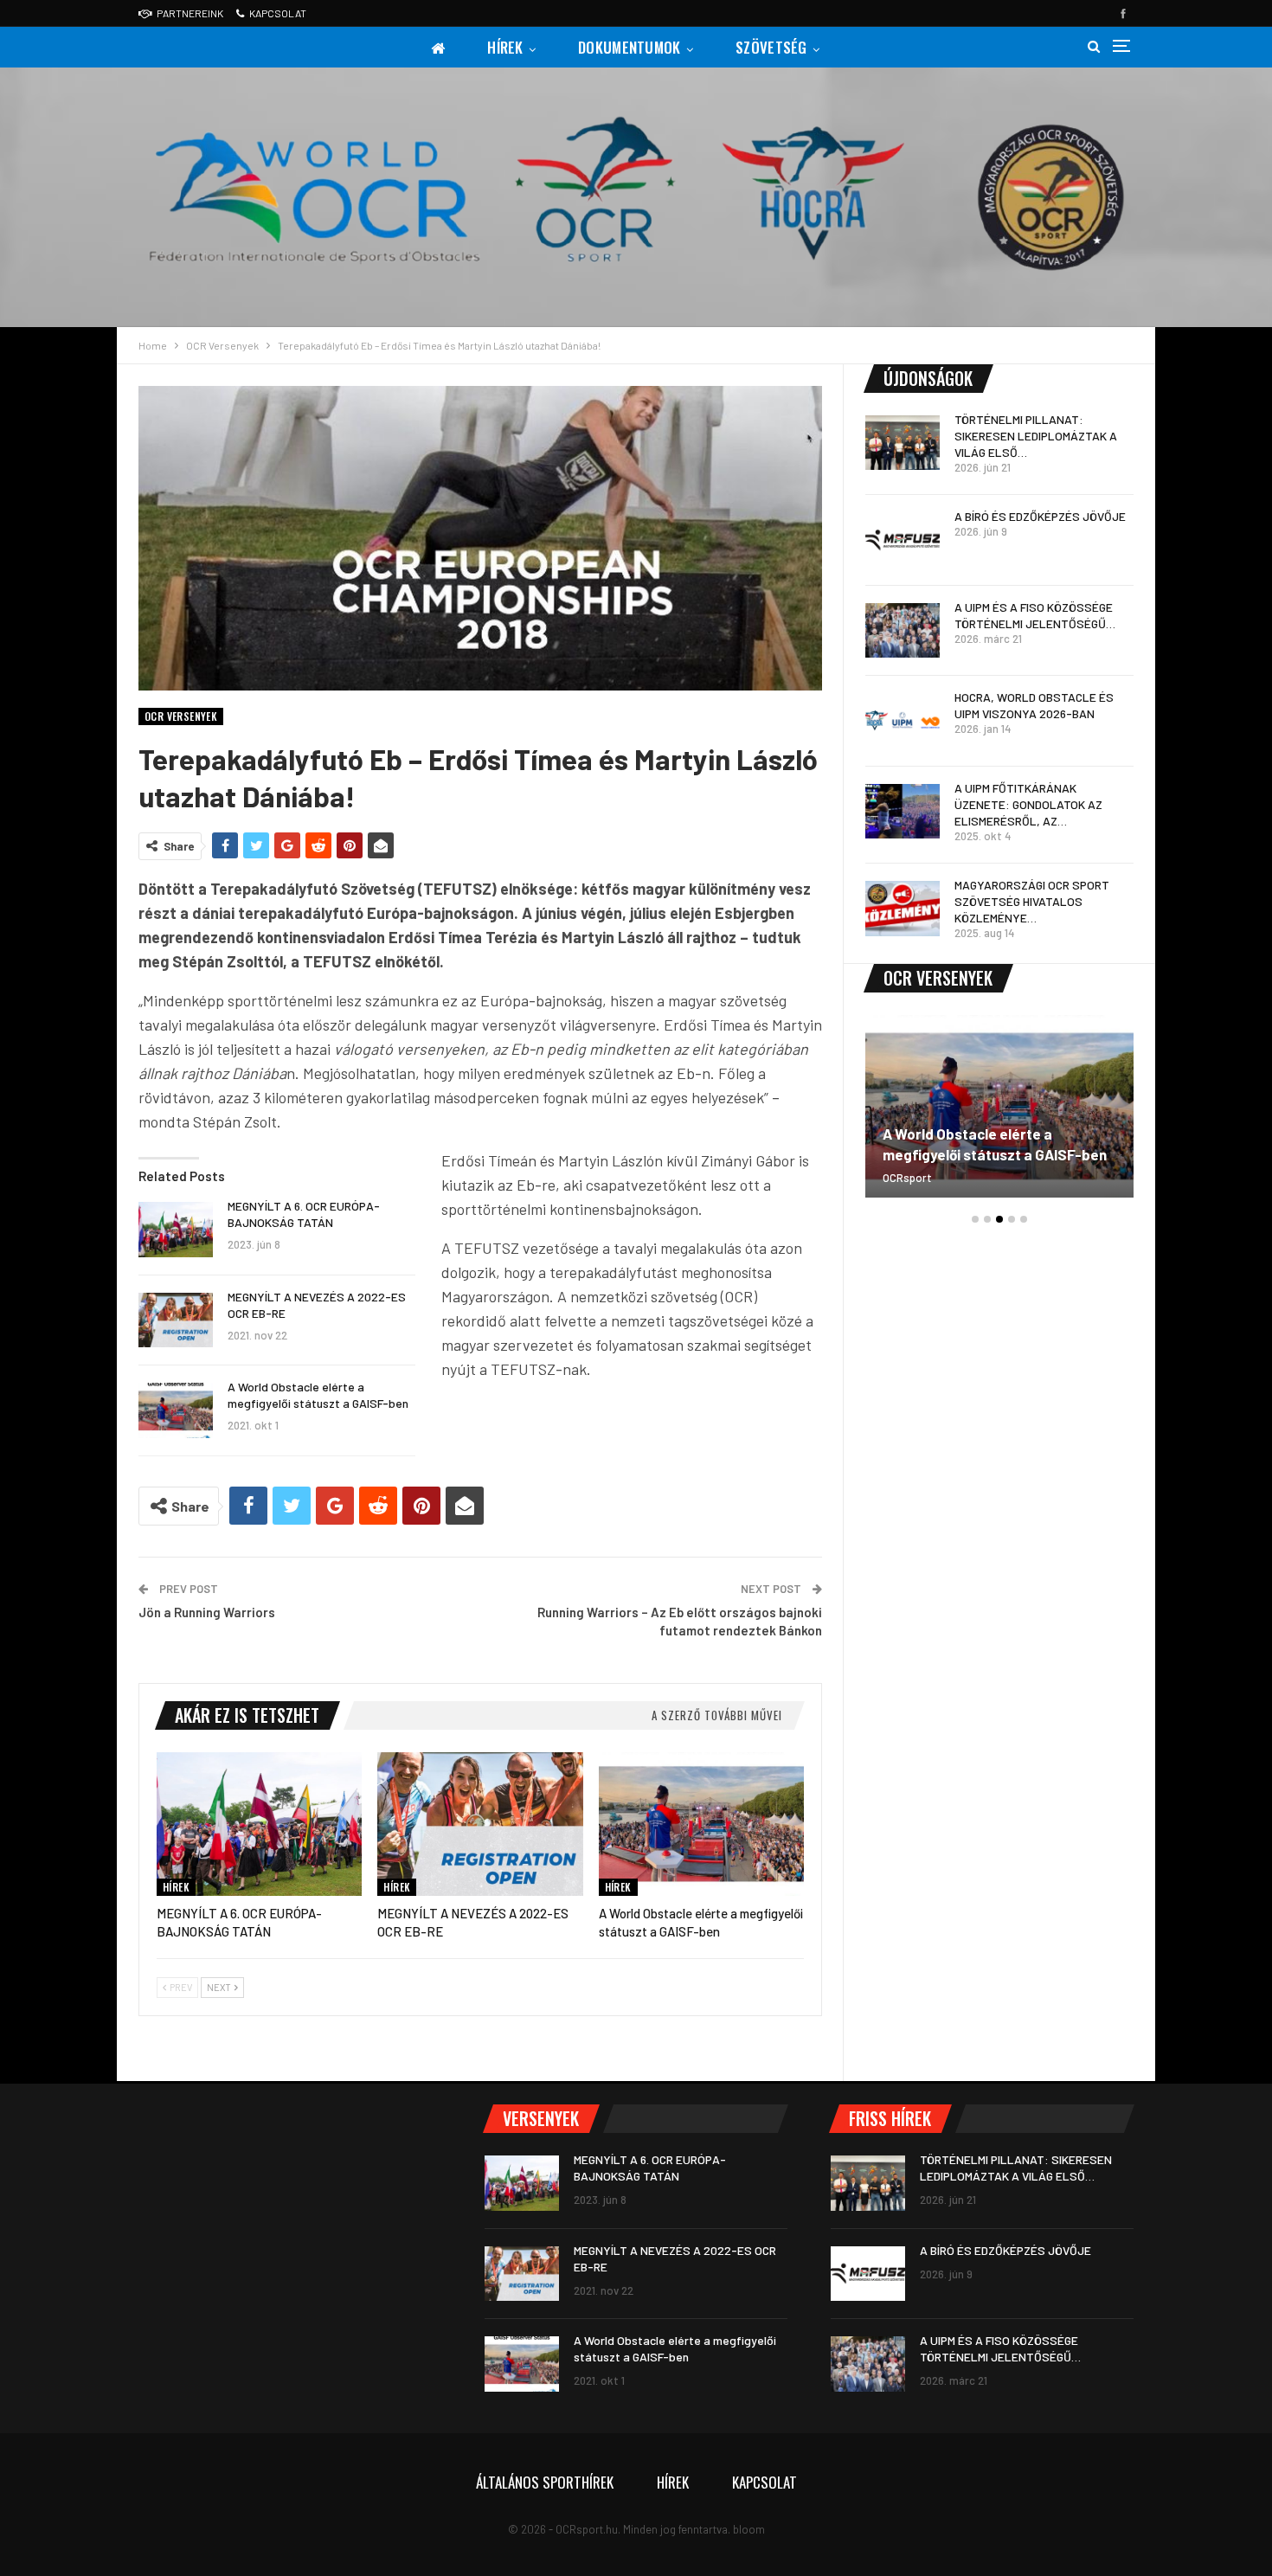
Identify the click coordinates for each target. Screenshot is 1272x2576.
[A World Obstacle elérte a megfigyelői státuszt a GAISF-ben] (176, 1410)
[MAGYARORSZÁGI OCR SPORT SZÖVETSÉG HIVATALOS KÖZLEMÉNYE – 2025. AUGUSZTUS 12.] (903, 909)
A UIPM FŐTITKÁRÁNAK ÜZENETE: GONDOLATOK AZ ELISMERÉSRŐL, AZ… (1028, 804)
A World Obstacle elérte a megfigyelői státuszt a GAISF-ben (995, 1144)
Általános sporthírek (545, 2482)
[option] (999, 1115)
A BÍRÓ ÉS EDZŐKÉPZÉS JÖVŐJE (1040, 516)
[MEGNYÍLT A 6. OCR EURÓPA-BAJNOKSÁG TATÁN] (176, 1230)
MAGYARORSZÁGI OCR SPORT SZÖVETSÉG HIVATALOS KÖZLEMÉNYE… (1032, 901)
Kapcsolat (278, 13)
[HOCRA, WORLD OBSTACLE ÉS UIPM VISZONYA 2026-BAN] (903, 721)
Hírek (505, 47)
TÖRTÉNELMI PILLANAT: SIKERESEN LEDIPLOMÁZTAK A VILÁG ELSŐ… (1036, 436)
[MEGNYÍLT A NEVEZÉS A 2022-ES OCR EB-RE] (176, 1320)
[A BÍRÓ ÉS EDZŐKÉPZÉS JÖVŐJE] (903, 540)
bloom (749, 2529)
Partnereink (190, 13)
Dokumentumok (630, 47)
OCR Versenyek (181, 716)
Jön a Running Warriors (207, 1612)
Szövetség (771, 47)
